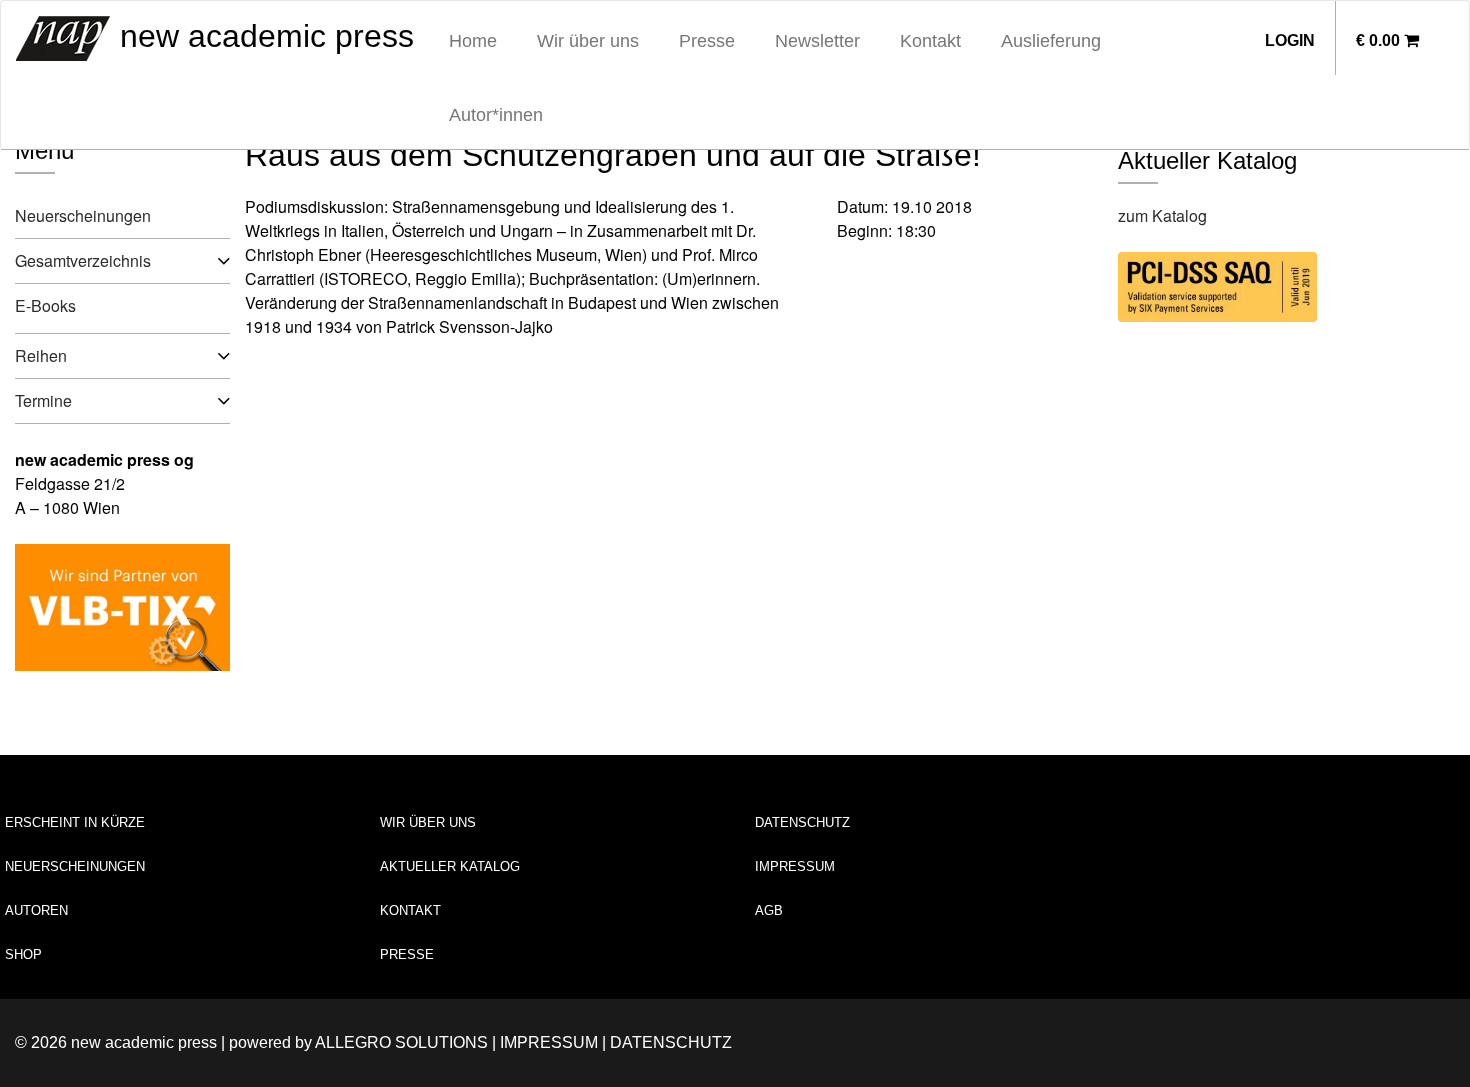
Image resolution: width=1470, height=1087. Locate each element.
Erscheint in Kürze (75, 822)
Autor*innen (496, 115)
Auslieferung (1051, 41)
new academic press (262, 36)
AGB (769, 910)
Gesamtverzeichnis (83, 260)
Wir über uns (588, 41)
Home (473, 41)
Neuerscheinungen (83, 215)
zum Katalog (1162, 215)
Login (1290, 40)
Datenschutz (802, 822)
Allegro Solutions (401, 1042)
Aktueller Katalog (450, 866)
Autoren (36, 910)
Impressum (795, 866)
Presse (707, 41)
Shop (23, 954)
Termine (43, 400)
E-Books (45, 305)
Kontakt (930, 41)
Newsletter (817, 41)
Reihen (41, 355)
